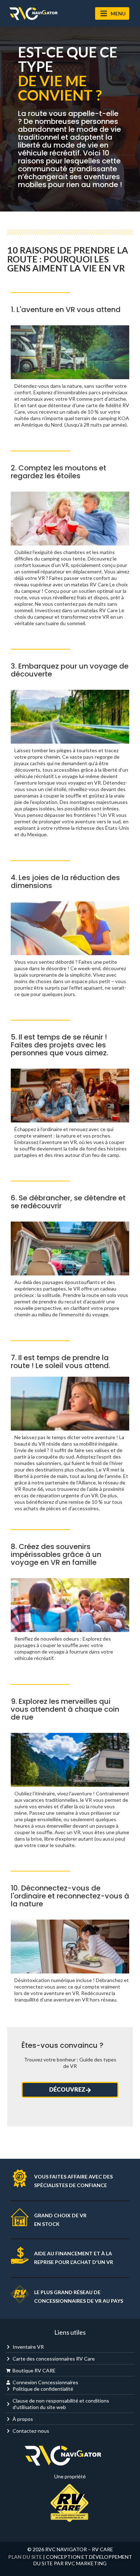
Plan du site (25, 2557)
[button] (112, 13)
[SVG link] (33, 14)
